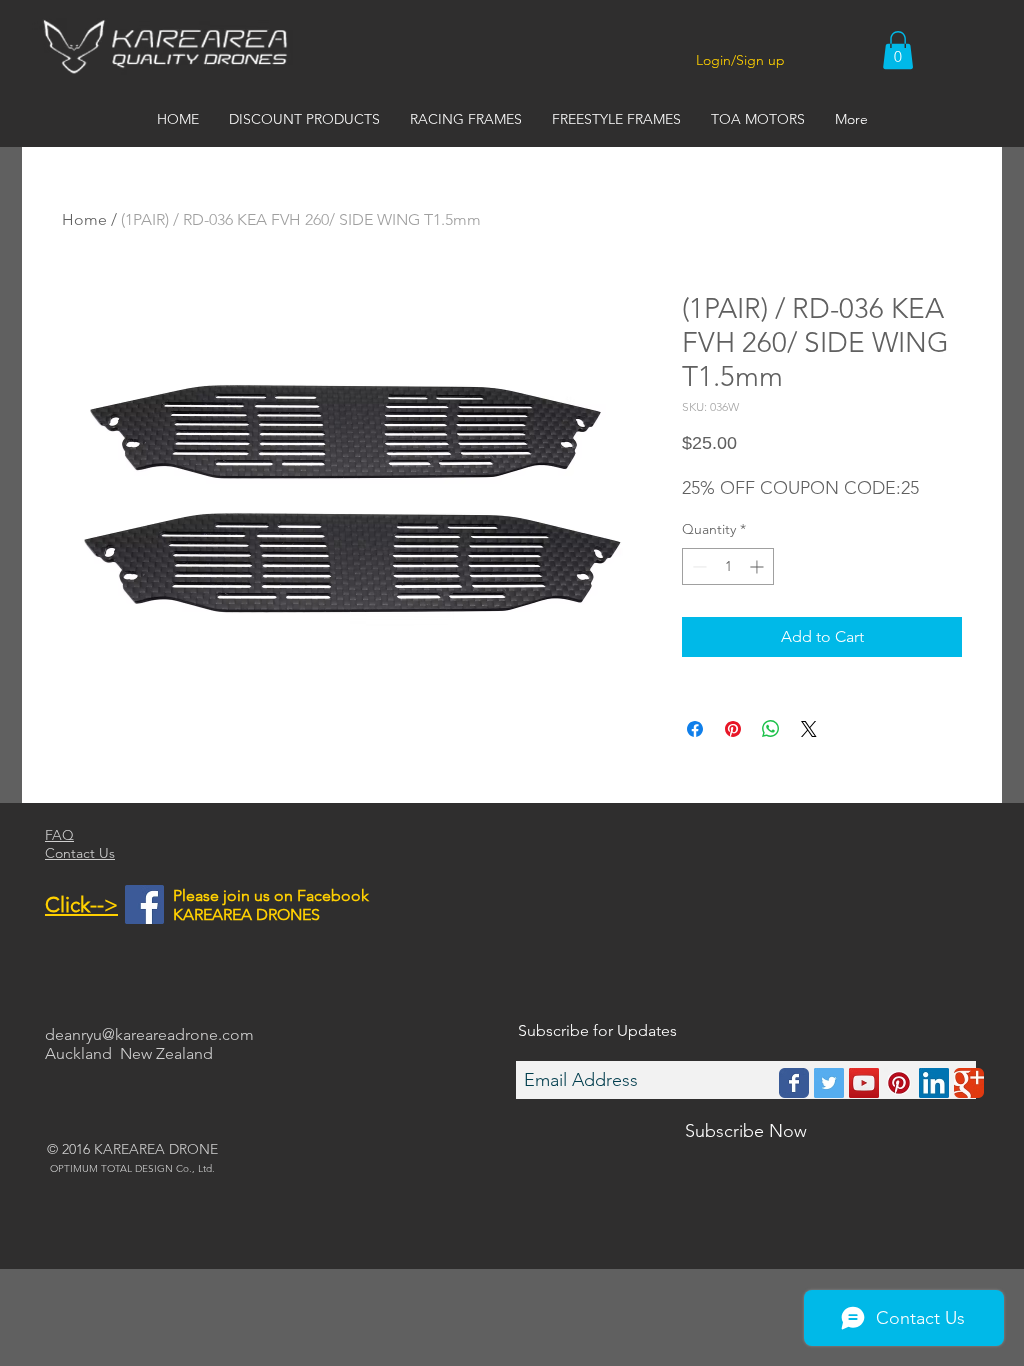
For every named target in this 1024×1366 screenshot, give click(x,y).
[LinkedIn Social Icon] (934, 1083)
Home (84, 219)
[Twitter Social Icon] (829, 1083)
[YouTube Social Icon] (864, 1083)
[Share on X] (809, 729)
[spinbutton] (728, 566)
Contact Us (80, 853)
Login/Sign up (740, 60)
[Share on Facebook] (695, 729)
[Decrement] (697, 566)
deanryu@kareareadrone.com (149, 1034)
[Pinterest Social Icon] (899, 1083)
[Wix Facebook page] (794, 1083)
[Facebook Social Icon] (144, 904)
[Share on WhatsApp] (771, 729)
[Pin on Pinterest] (733, 729)
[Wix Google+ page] (969, 1083)
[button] (898, 50)
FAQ (59, 835)
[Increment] (758, 566)
